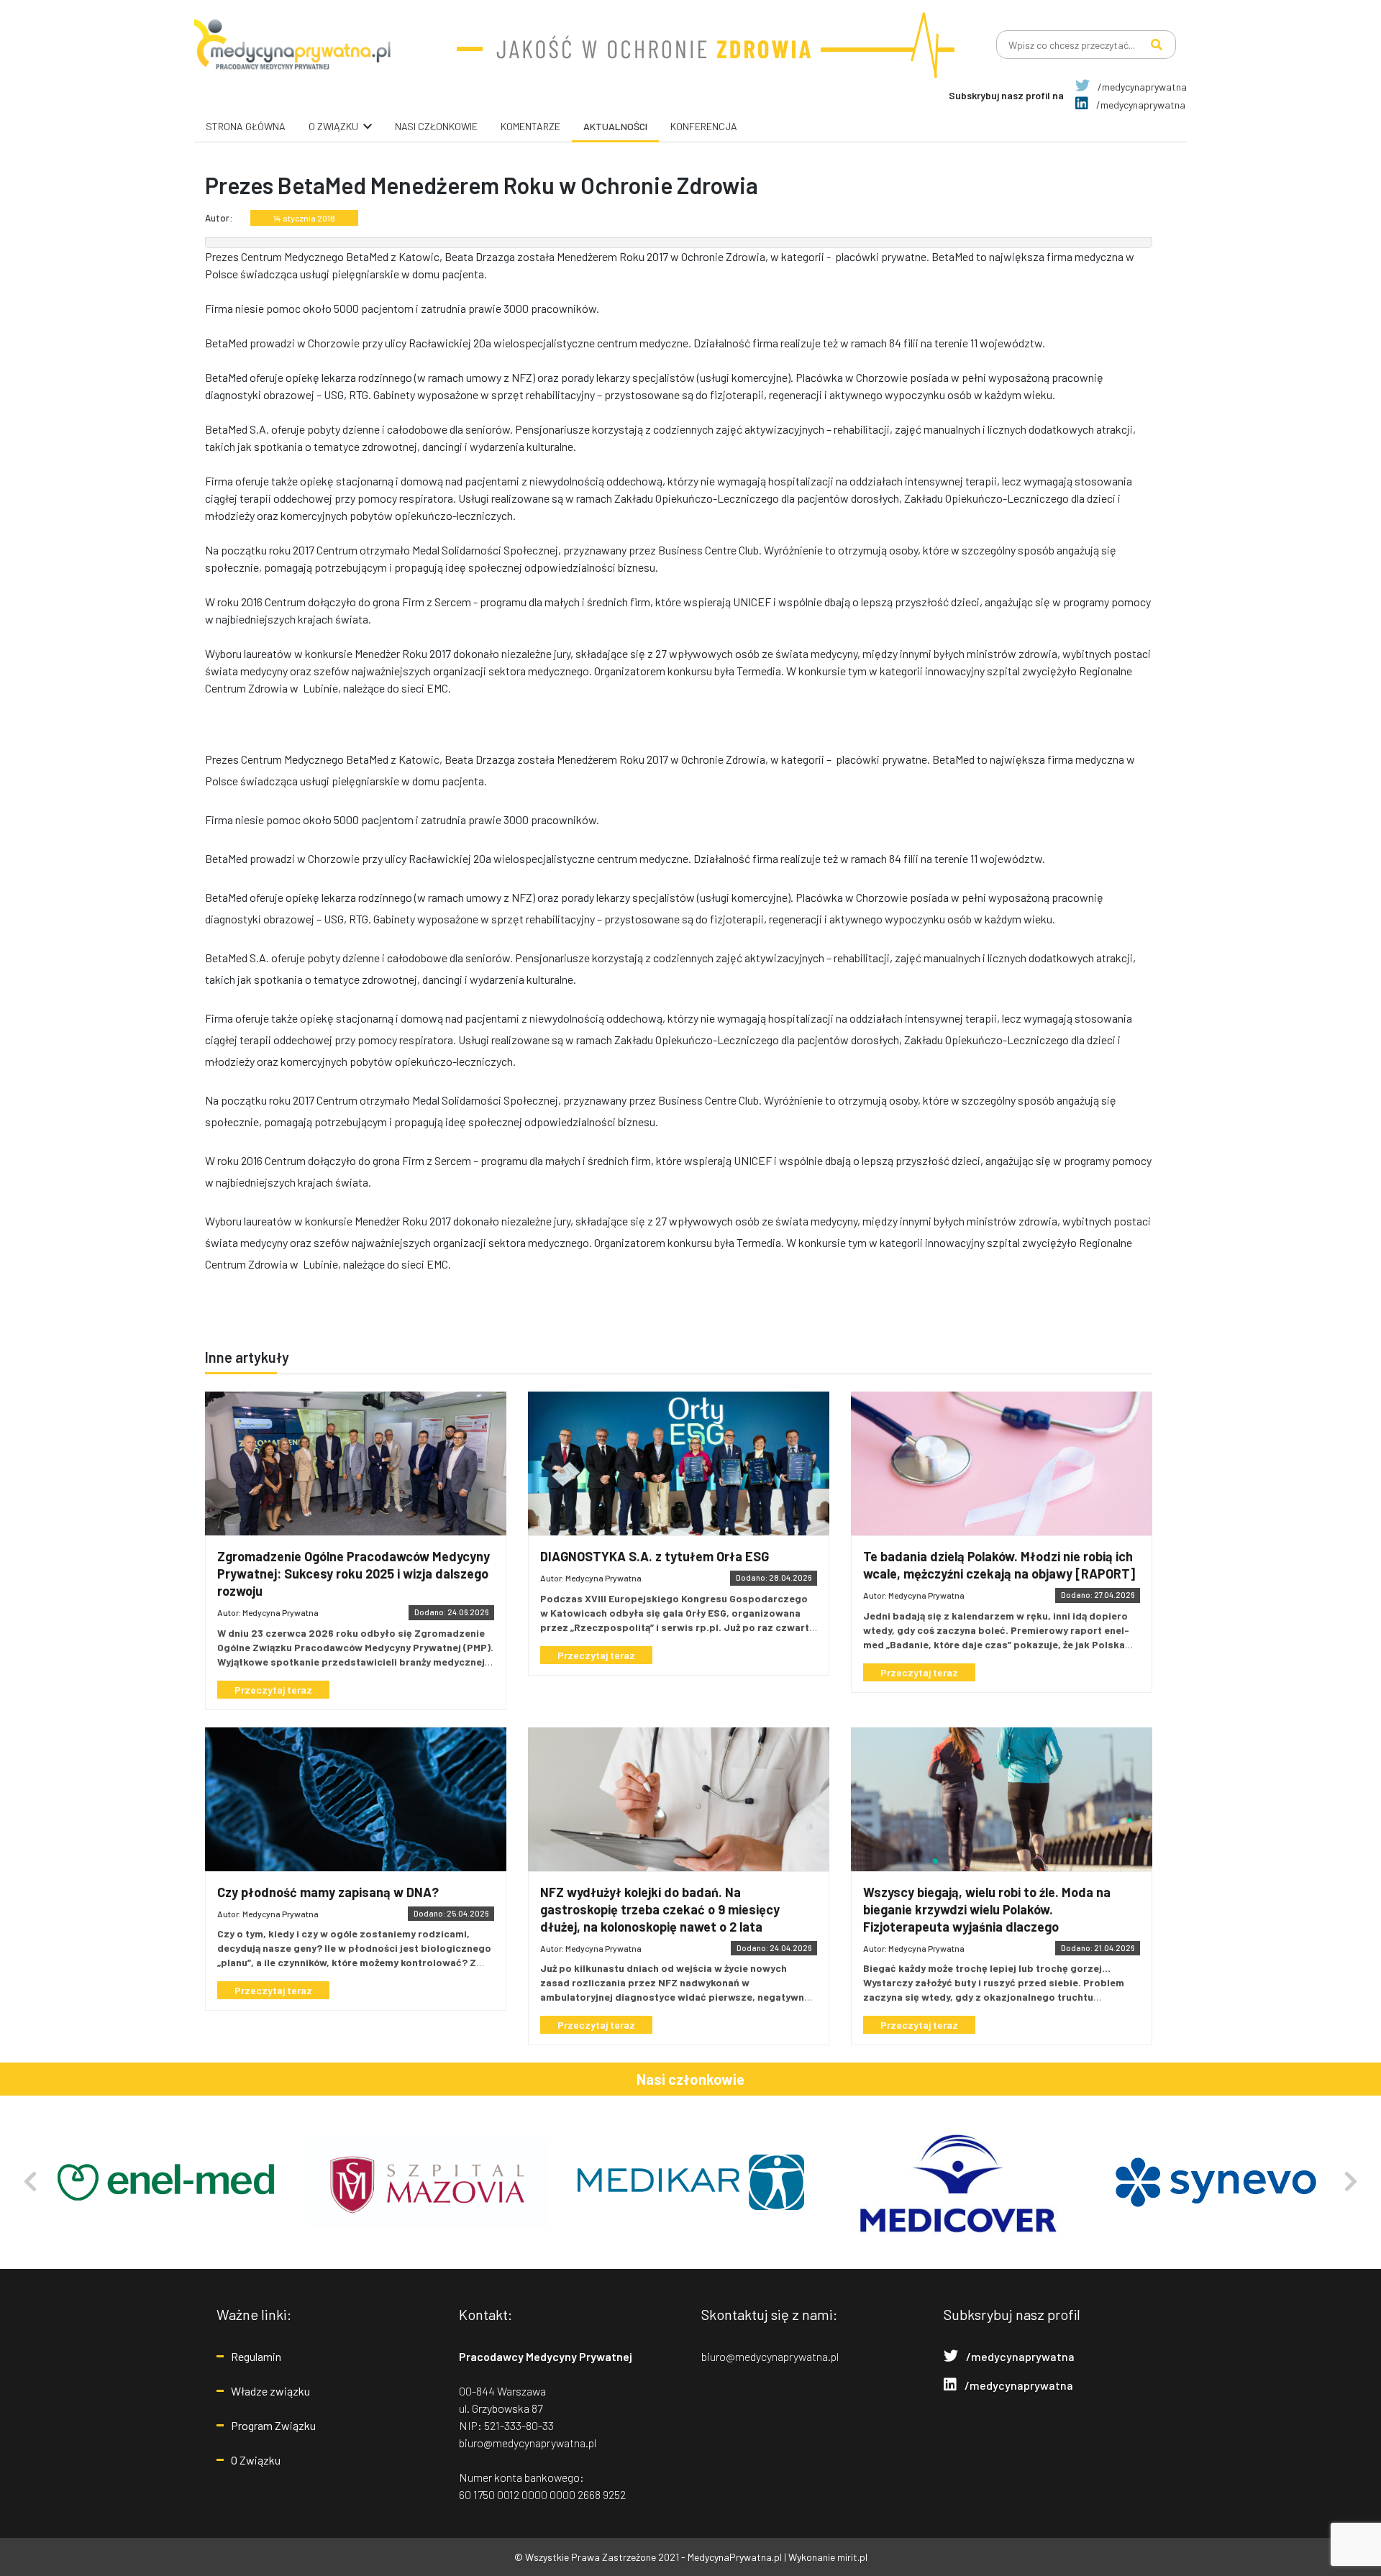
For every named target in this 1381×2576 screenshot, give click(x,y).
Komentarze (530, 126)
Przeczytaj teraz (273, 1690)
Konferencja (704, 126)
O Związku (256, 2460)
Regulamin (256, 2356)
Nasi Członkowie (436, 126)
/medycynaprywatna (1141, 87)
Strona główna (246, 126)
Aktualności (615, 126)
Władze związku (270, 2391)
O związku (333, 126)
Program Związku (273, 2425)
